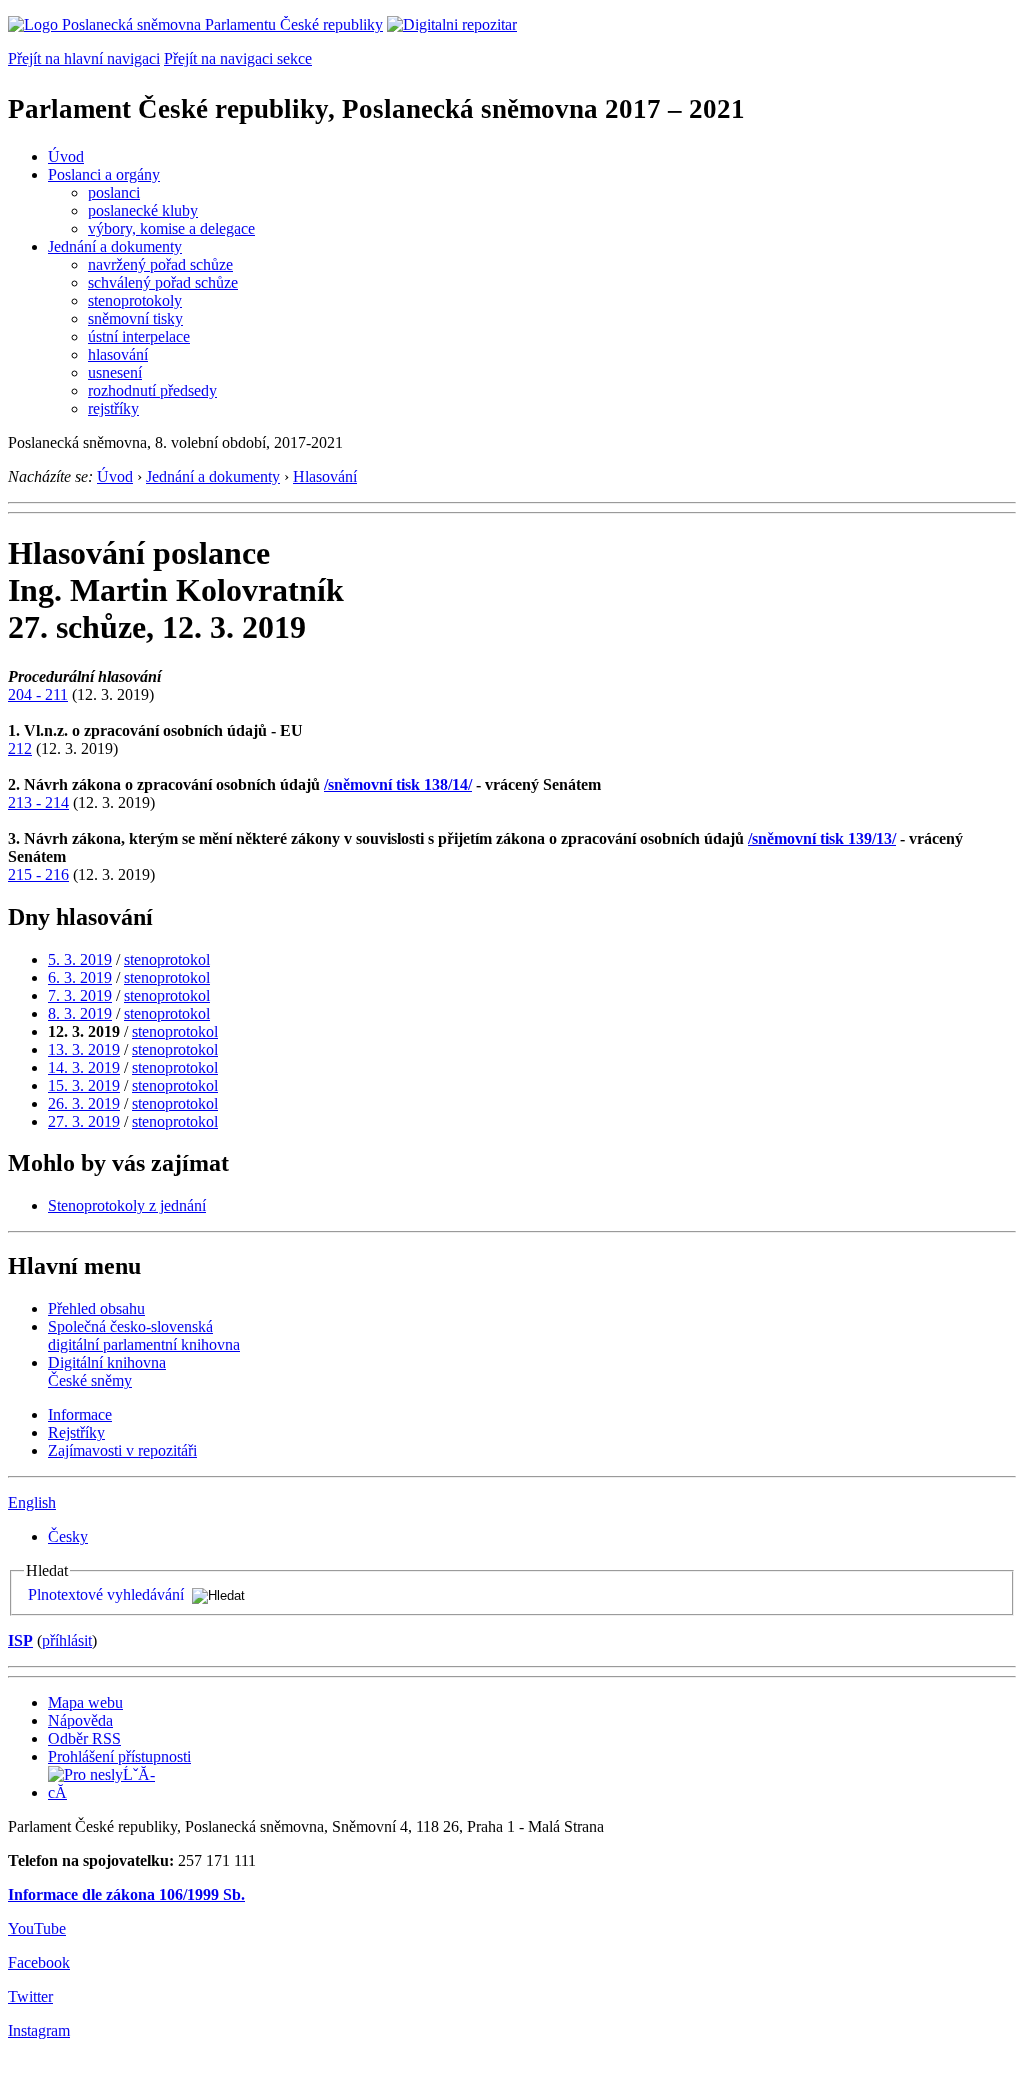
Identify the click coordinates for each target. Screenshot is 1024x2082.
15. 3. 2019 (84, 1085)
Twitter (30, 1996)
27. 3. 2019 (84, 1121)
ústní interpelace (139, 336)
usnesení (115, 372)
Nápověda (80, 1720)
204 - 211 (38, 694)
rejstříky (113, 408)
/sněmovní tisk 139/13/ (822, 838)
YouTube (37, 1928)
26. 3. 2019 (84, 1103)
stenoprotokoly (135, 300)
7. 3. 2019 (80, 995)
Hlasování (325, 476)
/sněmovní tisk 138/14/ (398, 784)
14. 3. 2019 (84, 1067)
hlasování (118, 354)
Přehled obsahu (96, 1308)
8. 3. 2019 (80, 1013)
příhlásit (67, 1640)
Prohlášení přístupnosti (119, 1756)
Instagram (39, 2030)
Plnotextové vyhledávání (106, 1594)
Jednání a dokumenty (115, 246)
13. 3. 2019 (84, 1049)
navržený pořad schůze (160, 264)
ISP (20, 1640)
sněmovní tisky (135, 318)
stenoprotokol (167, 959)
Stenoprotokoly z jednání (127, 1205)
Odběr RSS (84, 1738)
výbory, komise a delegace (171, 228)
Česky (68, 1536)
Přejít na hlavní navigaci (84, 58)
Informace (80, 1414)
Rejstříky (76, 1432)
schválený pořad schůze (163, 282)
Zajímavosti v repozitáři (122, 1450)
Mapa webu (85, 1702)
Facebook (39, 1962)
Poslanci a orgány (104, 174)
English (32, 1502)
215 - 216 (38, 874)
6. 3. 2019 (80, 977)
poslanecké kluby (143, 210)
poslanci (114, 192)
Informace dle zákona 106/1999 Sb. (126, 1894)
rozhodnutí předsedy (152, 390)
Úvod (66, 156)
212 (20, 748)
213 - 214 (38, 802)
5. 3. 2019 (80, 959)
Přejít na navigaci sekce (238, 58)
